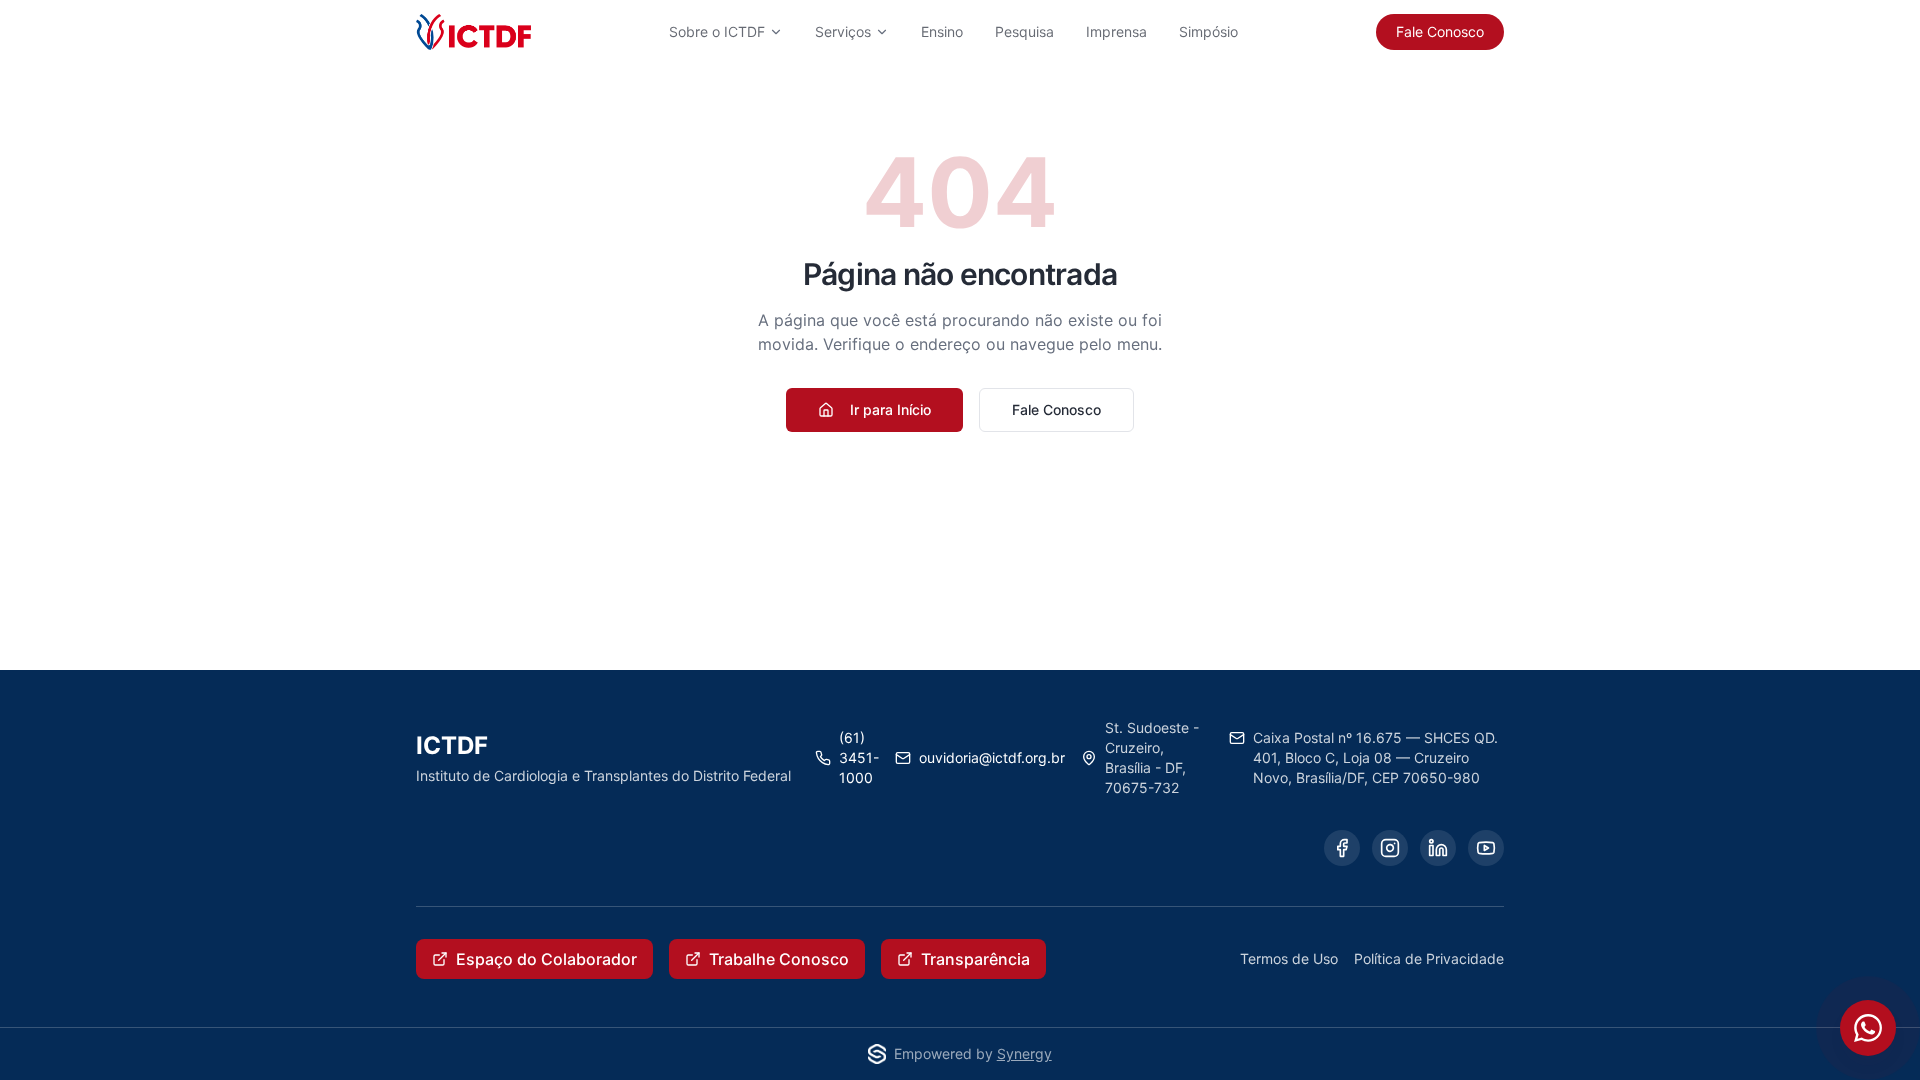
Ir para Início (890, 409)
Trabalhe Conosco (779, 959)
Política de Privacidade (1429, 958)
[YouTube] (1486, 848)
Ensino (942, 31)
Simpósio (1208, 31)
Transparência (975, 959)
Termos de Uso (1289, 958)
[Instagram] (1390, 848)
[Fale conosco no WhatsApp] (1868, 1028)
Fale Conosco (1440, 31)
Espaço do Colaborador (546, 959)
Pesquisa (1024, 31)
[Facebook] (1342, 848)
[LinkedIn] (1438, 848)
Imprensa (1116, 31)
